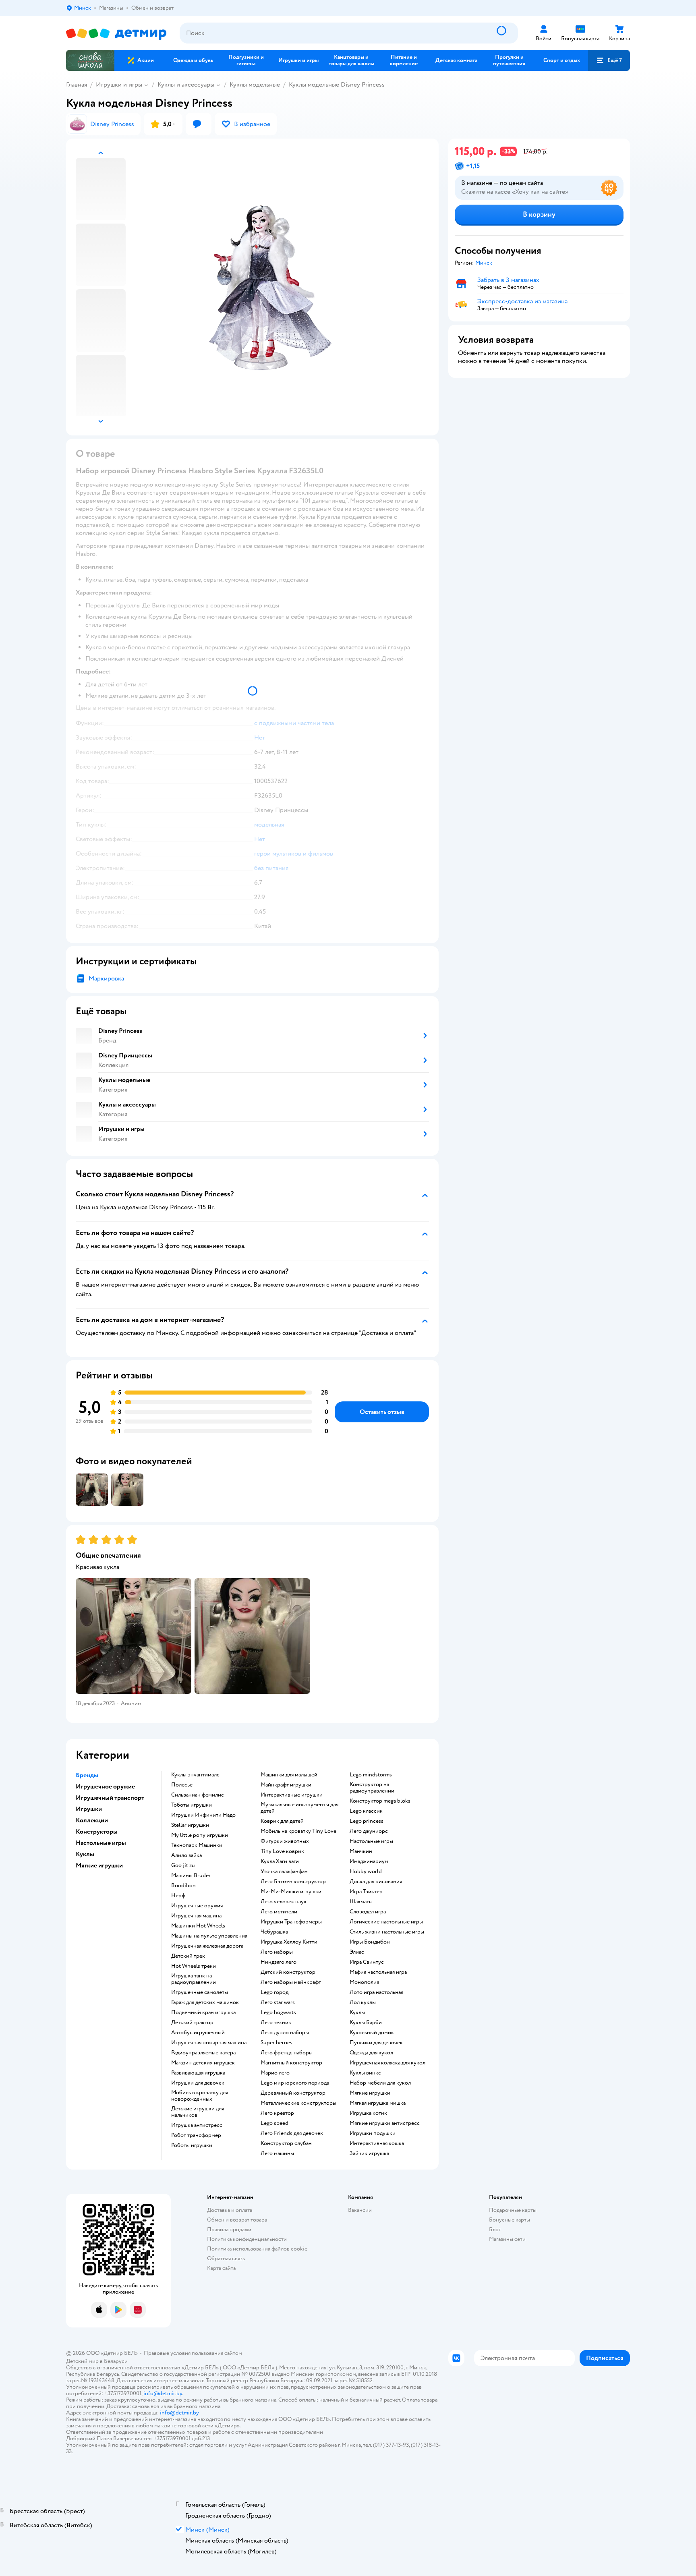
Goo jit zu (183, 1865)
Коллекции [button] (92, 1820)
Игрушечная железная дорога (207, 1946)
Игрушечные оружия (197, 1906)
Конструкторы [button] (97, 1832)
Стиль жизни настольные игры (387, 1932)
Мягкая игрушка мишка (378, 2103)
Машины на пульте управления (209, 1936)
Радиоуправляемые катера (203, 2053)
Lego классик (366, 1811)
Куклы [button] (85, 1854)
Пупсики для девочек (376, 2043)
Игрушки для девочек (198, 2083)
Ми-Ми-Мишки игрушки (291, 1892)
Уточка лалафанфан (284, 1871)
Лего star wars (278, 2002)
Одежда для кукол (371, 2053)
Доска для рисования (376, 1882)
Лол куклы (363, 2002)
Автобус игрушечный (198, 2033)
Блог (495, 2229)
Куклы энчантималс (195, 1775)
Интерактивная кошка (377, 2143)
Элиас (357, 1952)
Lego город (274, 1992)
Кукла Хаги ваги (280, 1861)
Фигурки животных (285, 1841)
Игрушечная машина (196, 1916)
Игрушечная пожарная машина (209, 2043)
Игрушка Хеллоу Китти (289, 1942)
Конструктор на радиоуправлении (372, 1788)
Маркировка (106, 978)
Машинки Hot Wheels (198, 1926)
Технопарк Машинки (197, 1845)
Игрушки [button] (89, 1809)
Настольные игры (371, 1841)
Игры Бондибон (370, 1942)
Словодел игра (368, 1912)
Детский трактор (192, 2023)
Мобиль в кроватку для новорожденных (200, 2096)
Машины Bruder (191, 1876)
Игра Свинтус (367, 1962)
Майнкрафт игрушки (286, 1785)
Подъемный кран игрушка (203, 2012)
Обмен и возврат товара (237, 2220)
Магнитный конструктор (291, 2063)
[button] (609, 60)
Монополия (364, 1982)
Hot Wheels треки (194, 1966)
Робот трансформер (196, 2135)
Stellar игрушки (190, 1825)
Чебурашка (274, 1932)
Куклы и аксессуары (186, 85)
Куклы (357, 2012)
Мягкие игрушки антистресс (385, 2123)
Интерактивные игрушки (292, 1795)
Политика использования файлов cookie (257, 2249)
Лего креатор (277, 2113)
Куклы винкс (365, 2073)
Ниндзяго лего (279, 1962)
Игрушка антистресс (197, 2125)
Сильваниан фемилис (198, 1795)
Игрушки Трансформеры (291, 1922)
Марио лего (275, 2073)
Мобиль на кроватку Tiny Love (298, 1831)
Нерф (178, 1896)
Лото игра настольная (376, 1992)
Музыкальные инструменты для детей (299, 1808)
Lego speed (274, 2123)
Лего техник (276, 2023)
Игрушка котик (368, 2113)
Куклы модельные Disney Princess (337, 85)
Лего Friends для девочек (292, 2133)
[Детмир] (116, 33)
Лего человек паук (284, 1902)
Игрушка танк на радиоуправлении (194, 1979)
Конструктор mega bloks (380, 1801)
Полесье (182, 1785)
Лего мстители (279, 1912)
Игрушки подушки (373, 2133)
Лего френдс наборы (287, 2053)
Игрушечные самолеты (200, 1992)
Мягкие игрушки (370, 2093)
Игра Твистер (366, 1892)
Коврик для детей (282, 1821)
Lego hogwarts (278, 2012)
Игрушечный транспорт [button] (110, 1798)
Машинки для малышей (289, 1775)
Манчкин (361, 1851)
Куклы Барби (366, 2023)
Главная (77, 85)
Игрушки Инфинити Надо (203, 1815)
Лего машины (277, 2153)
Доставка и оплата (230, 2210)
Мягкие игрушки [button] (99, 1865)
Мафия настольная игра (378, 1972)
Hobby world (366, 1871)
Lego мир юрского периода (295, 2083)
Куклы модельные (255, 85)
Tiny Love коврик (282, 1851)
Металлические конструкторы (298, 2103)
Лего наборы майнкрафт (291, 1982)
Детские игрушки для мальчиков (198, 2112)
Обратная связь (226, 2258)
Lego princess (367, 1821)
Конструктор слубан (286, 2143)
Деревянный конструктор (293, 2093)
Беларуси (116, 2361)
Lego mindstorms (371, 1775)
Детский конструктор (288, 1972)
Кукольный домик (372, 2033)
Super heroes (277, 2043)
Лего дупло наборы (285, 2033)
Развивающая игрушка (198, 2073)
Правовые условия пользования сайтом (193, 2353)
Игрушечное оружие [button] (105, 1786)
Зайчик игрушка (369, 2153)
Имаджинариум (369, 1861)
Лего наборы (277, 1952)
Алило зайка (186, 1855)
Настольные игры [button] (101, 1843)
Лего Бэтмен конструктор (293, 1882)
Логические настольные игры (386, 1922)
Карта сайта (221, 2268)
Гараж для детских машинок (205, 2002)
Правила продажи (229, 2229)
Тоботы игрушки (192, 1805)
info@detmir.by (163, 2393)
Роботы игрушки (192, 2145)
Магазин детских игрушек (203, 2063)
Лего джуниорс (369, 1831)
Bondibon (183, 1886)
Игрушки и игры (119, 85)
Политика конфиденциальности (247, 2239)
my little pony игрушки (200, 1835)
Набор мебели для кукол (380, 2083)
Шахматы (361, 1902)
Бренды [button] (87, 1775)
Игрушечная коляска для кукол (387, 2063)
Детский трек (188, 1956)
